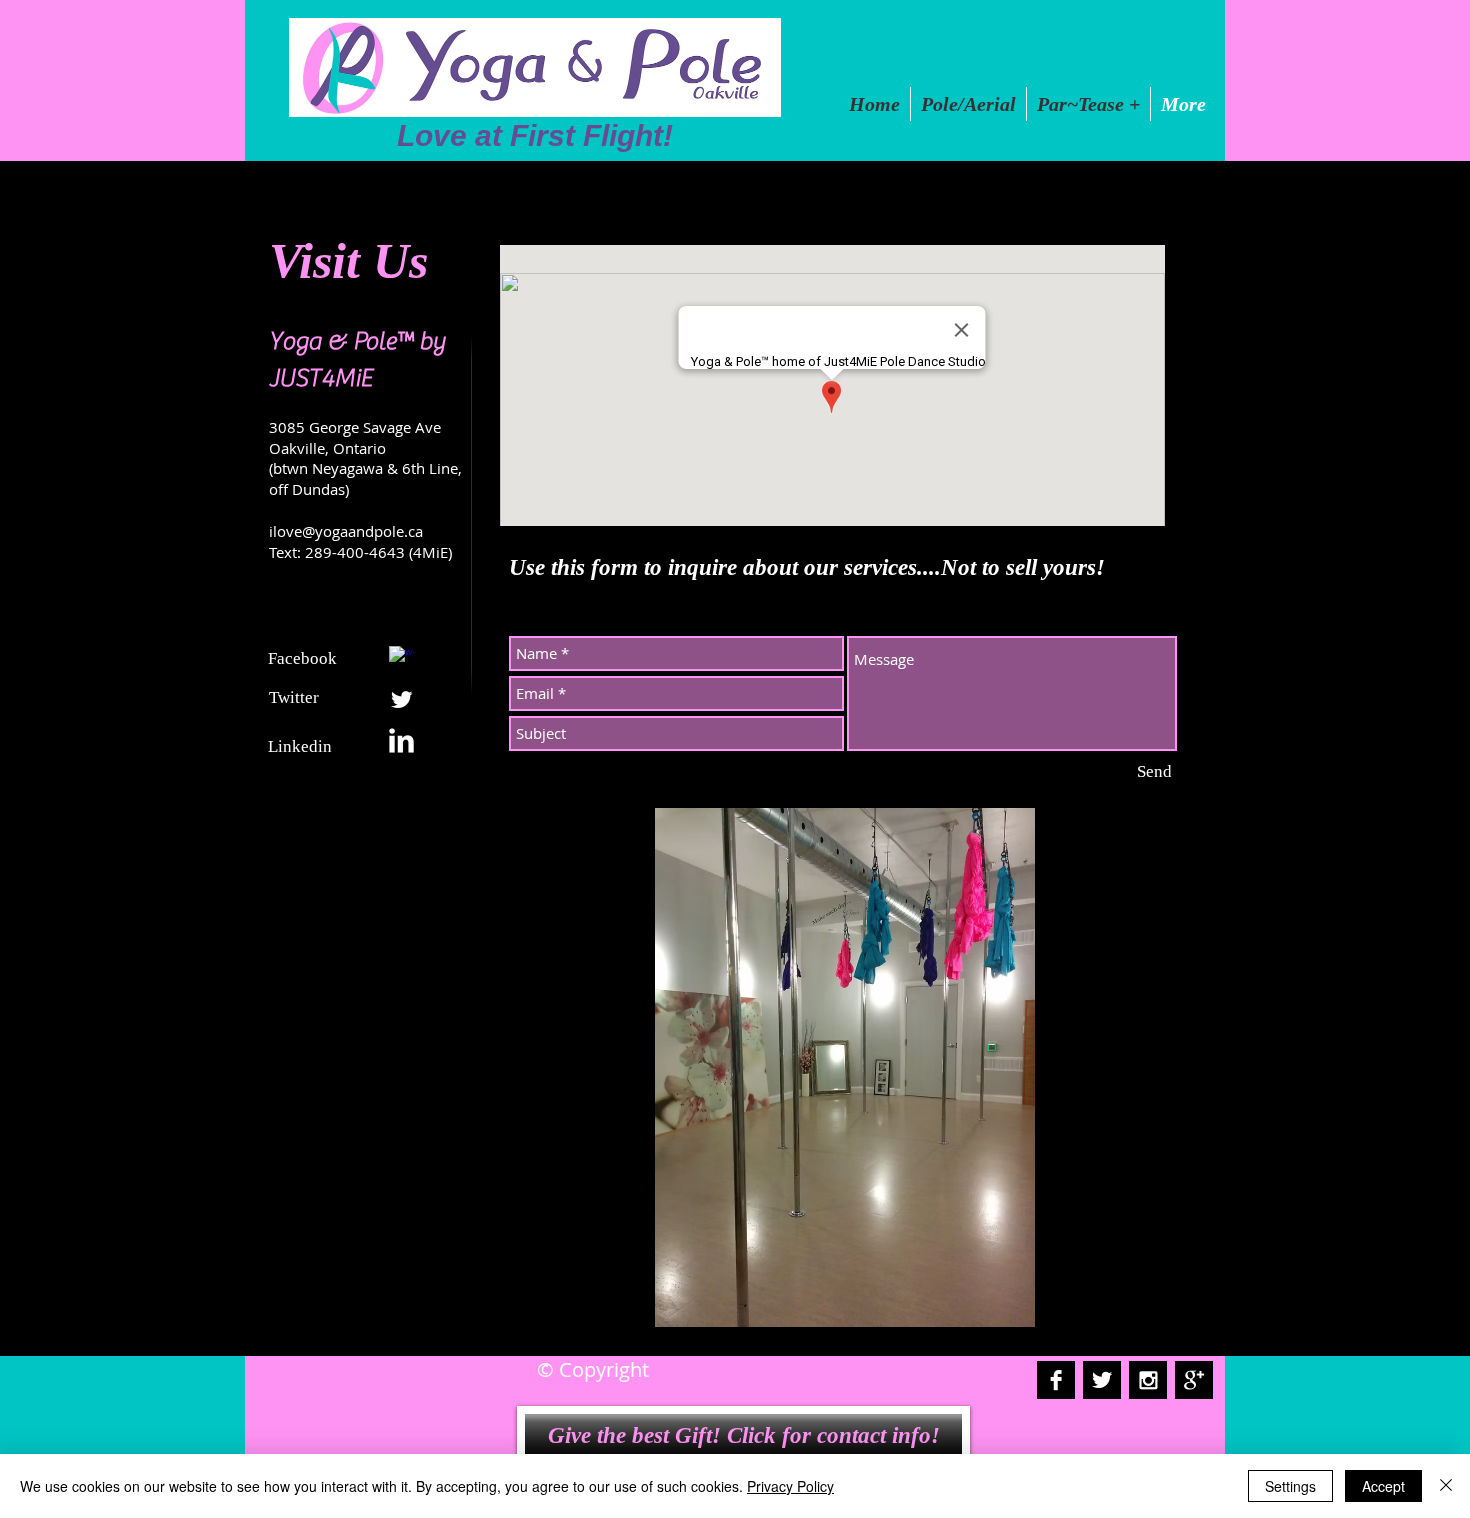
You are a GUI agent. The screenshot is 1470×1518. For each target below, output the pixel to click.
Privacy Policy (790, 1486)
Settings (1290, 1486)
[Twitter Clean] (401, 699)
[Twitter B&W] (1102, 1380)
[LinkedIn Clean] (401, 740)
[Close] (1446, 1486)
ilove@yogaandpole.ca (346, 531)
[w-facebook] (401, 658)
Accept (1383, 1486)
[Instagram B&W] (1148, 1380)
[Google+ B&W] (1194, 1380)
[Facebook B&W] (1056, 1380)
